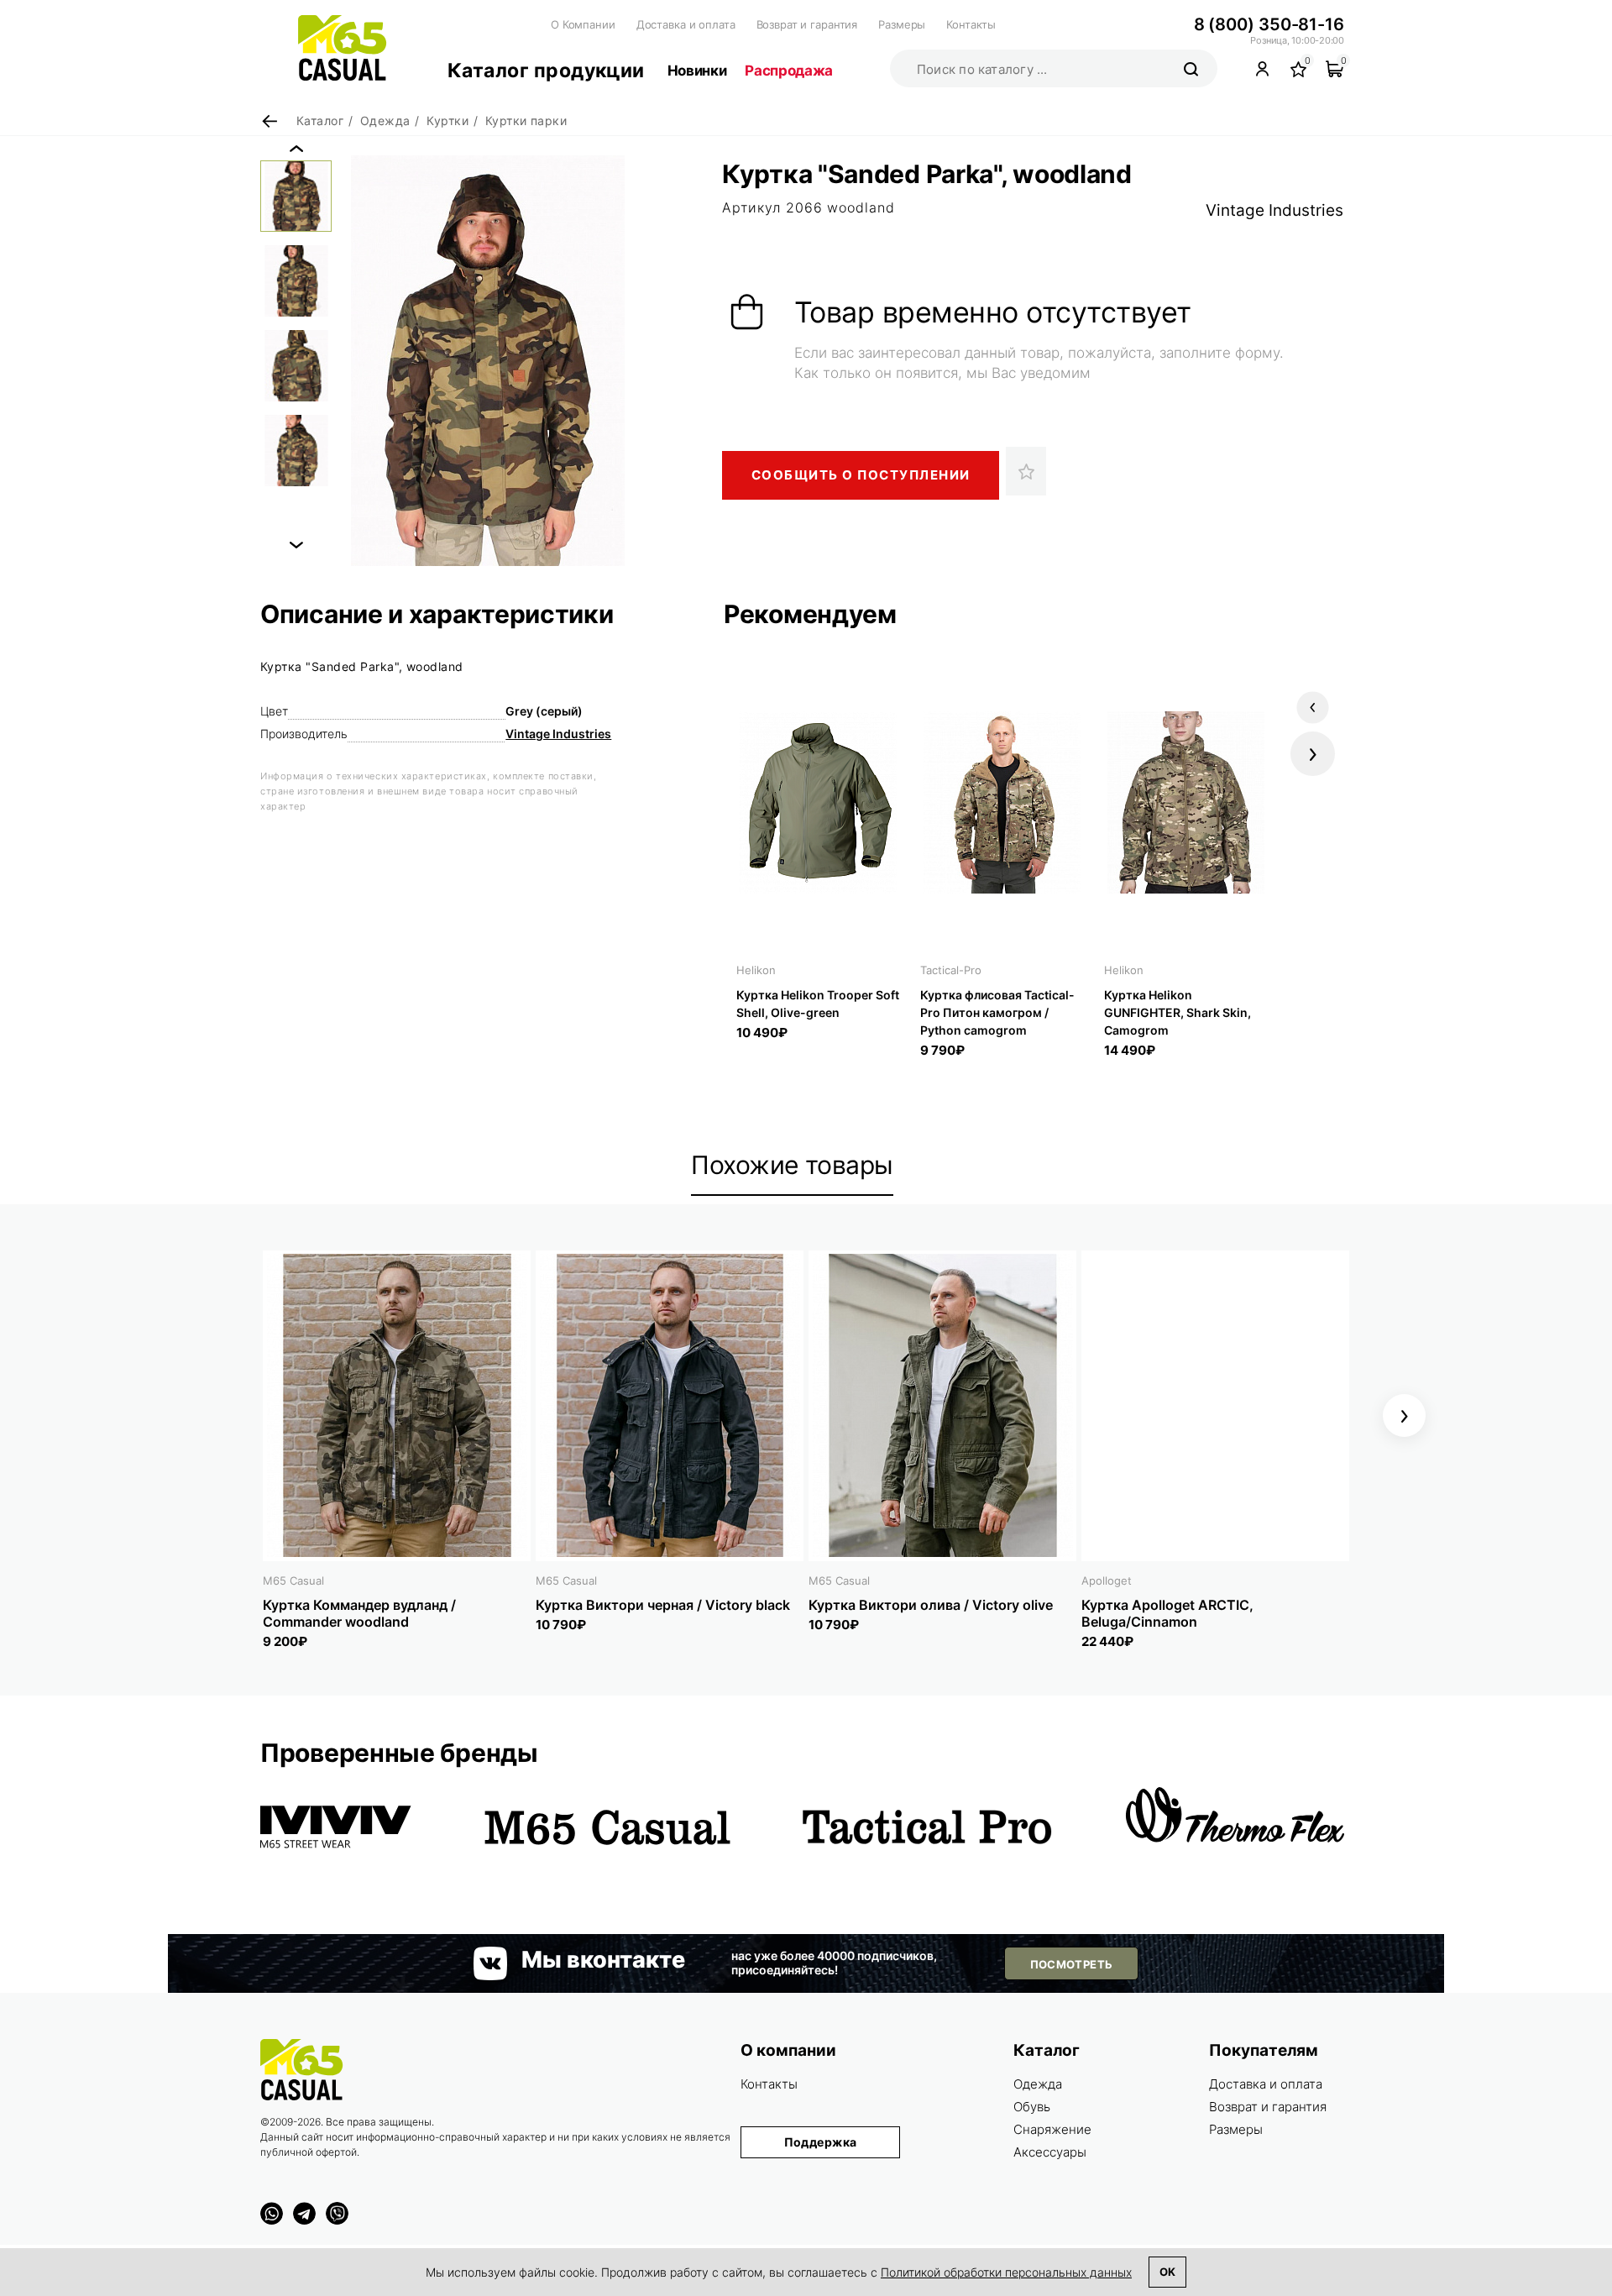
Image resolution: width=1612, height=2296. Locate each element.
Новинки (697, 71)
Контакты (971, 24)
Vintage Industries (1274, 210)
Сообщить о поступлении (861, 475)
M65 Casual (293, 1580)
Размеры (902, 24)
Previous (296, 149)
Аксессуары (1050, 2152)
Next (296, 545)
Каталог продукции (546, 71)
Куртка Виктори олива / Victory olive (931, 1605)
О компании (788, 2050)
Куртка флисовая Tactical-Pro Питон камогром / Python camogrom (997, 1012)
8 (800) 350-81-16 (1269, 24)
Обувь (1032, 2107)
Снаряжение (1052, 2129)
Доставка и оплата (686, 24)
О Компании (583, 24)
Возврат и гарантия (807, 24)
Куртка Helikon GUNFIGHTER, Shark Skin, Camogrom (1178, 1012)
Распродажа (789, 71)
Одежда (1038, 2084)
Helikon (756, 970)
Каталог (1047, 2050)
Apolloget (1107, 1580)
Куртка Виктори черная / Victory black (663, 1605)
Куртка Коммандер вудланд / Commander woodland (359, 1613)
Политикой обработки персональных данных (1006, 2272)
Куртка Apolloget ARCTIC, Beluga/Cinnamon (1167, 1613)
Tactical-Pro (951, 970)
